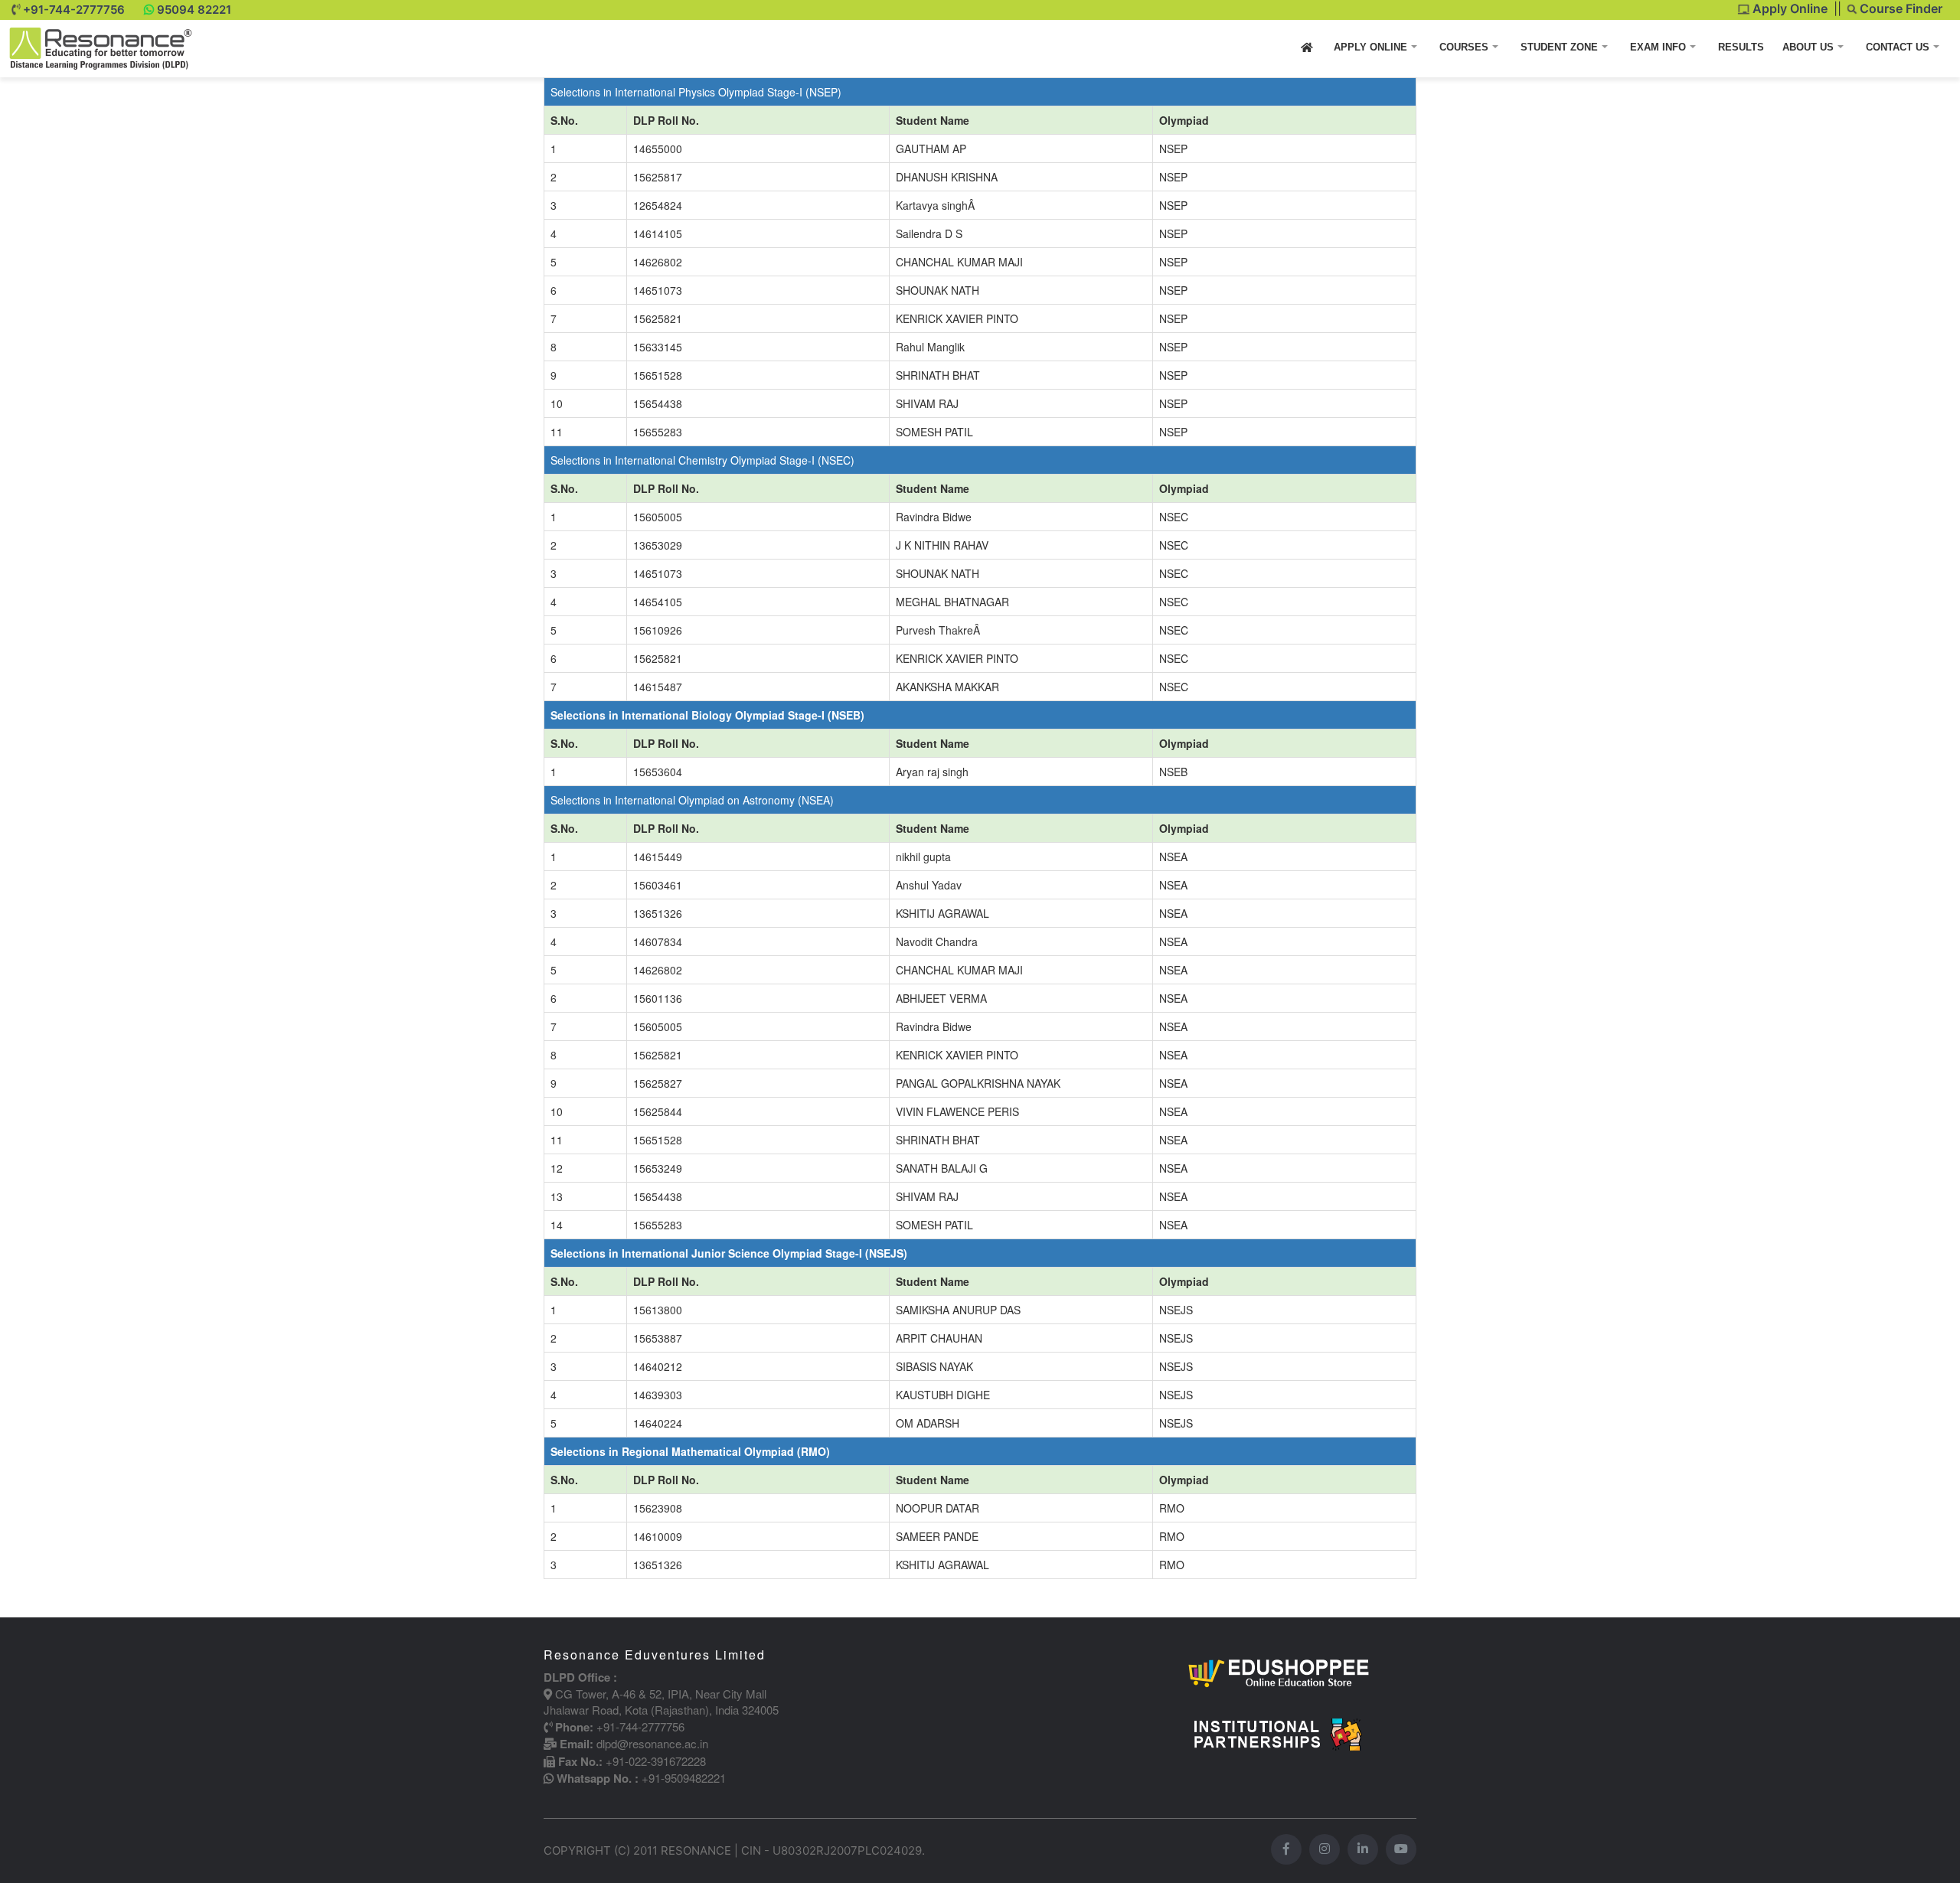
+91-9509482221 (684, 1778)
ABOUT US (1810, 47)
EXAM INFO (1659, 47)
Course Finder (1900, 8)
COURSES (1465, 47)
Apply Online (1788, 8)
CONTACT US (1899, 47)
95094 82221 (194, 10)
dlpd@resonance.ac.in (652, 1743)
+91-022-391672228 (656, 1761)
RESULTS (1741, 47)
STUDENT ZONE (1561, 47)
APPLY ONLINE (1372, 47)
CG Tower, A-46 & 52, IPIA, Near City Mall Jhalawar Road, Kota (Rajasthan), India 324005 (661, 1702)
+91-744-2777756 (74, 10)
